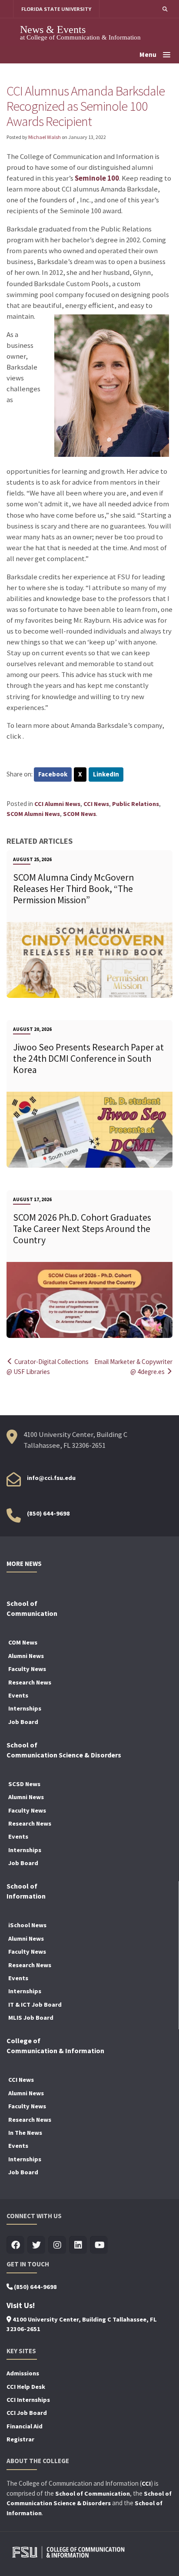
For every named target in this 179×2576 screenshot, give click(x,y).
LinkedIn (106, 774)
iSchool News (27, 1925)
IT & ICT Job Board (35, 2005)
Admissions (23, 2373)
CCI (146, 2484)
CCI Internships (28, 2400)
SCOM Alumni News (33, 814)
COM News (23, 1642)
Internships (25, 1708)
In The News (25, 2133)
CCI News (96, 804)
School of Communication (93, 2493)
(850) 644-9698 (48, 1513)
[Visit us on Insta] (57, 2245)
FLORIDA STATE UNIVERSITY (56, 9)
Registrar (20, 2439)
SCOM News (80, 814)
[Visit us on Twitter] (36, 2245)
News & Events (53, 29)
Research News (30, 1682)
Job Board (23, 1722)
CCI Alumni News (57, 804)
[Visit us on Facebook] (15, 2245)
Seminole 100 (97, 178)
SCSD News (24, 1784)
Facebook (53, 774)
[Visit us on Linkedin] (78, 2245)
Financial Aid (25, 2426)
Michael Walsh (45, 137)
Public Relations (136, 804)
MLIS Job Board (31, 2018)
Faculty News (27, 1669)
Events (18, 1695)
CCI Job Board (27, 2413)
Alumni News (26, 1656)
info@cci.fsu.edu (51, 1478)
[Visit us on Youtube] (99, 2245)
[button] (165, 9)
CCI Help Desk (26, 2387)
